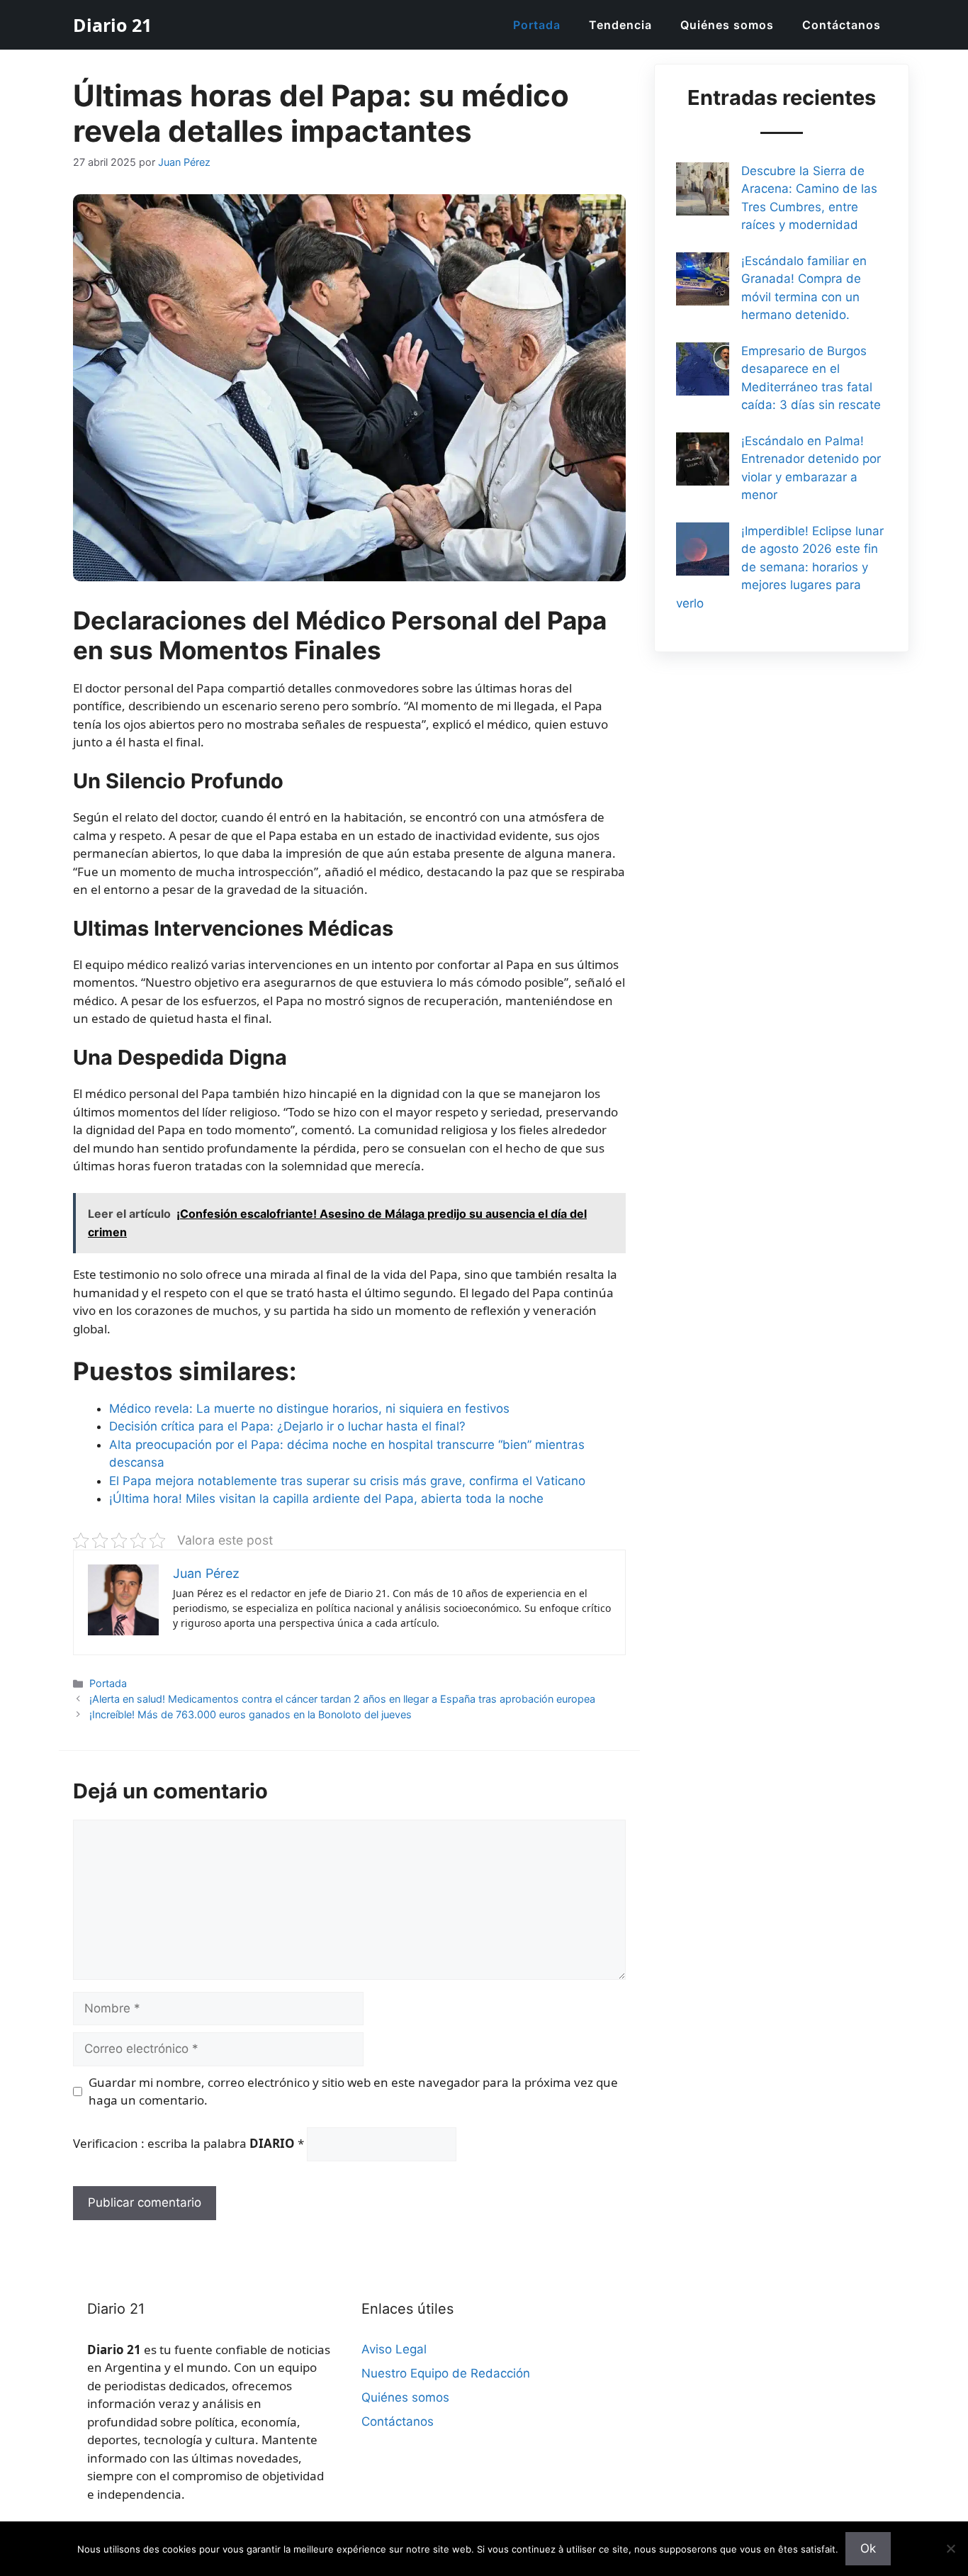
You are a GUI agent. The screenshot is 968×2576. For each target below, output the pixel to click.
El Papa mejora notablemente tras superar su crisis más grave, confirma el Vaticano (347, 1481)
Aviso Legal (394, 2349)
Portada (537, 25)
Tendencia (620, 25)
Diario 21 (112, 25)
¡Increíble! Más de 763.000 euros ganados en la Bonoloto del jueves (251, 1714)
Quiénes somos (727, 25)
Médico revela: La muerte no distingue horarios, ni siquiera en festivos (309, 1409)
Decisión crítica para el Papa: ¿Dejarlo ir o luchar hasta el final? (287, 1426)
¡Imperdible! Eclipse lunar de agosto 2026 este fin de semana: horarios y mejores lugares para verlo (780, 567)
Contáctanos (842, 25)
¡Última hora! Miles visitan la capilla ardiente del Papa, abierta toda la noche (326, 1499)
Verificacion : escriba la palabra (188, 2143)
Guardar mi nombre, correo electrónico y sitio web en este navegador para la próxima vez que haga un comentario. (353, 2091)
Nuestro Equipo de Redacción (446, 2373)
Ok (868, 2548)
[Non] (950, 2548)
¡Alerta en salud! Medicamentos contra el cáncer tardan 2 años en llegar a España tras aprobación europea (342, 1699)
